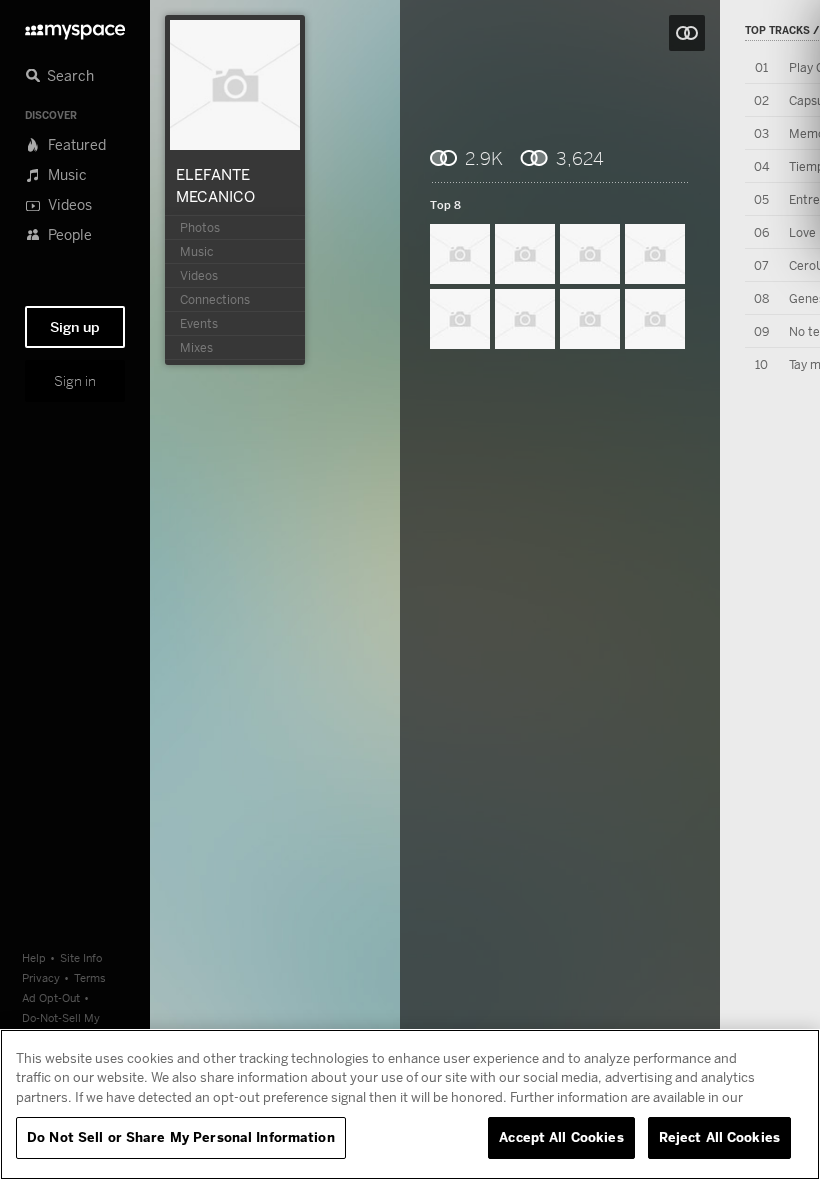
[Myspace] (75, 26)
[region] (410, 1104)
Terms (90, 977)
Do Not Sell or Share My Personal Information (181, 1137)
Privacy (41, 977)
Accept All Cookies (561, 1137)
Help (34, 957)
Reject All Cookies (719, 1137)
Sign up (75, 327)
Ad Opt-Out (51, 997)
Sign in (75, 381)
